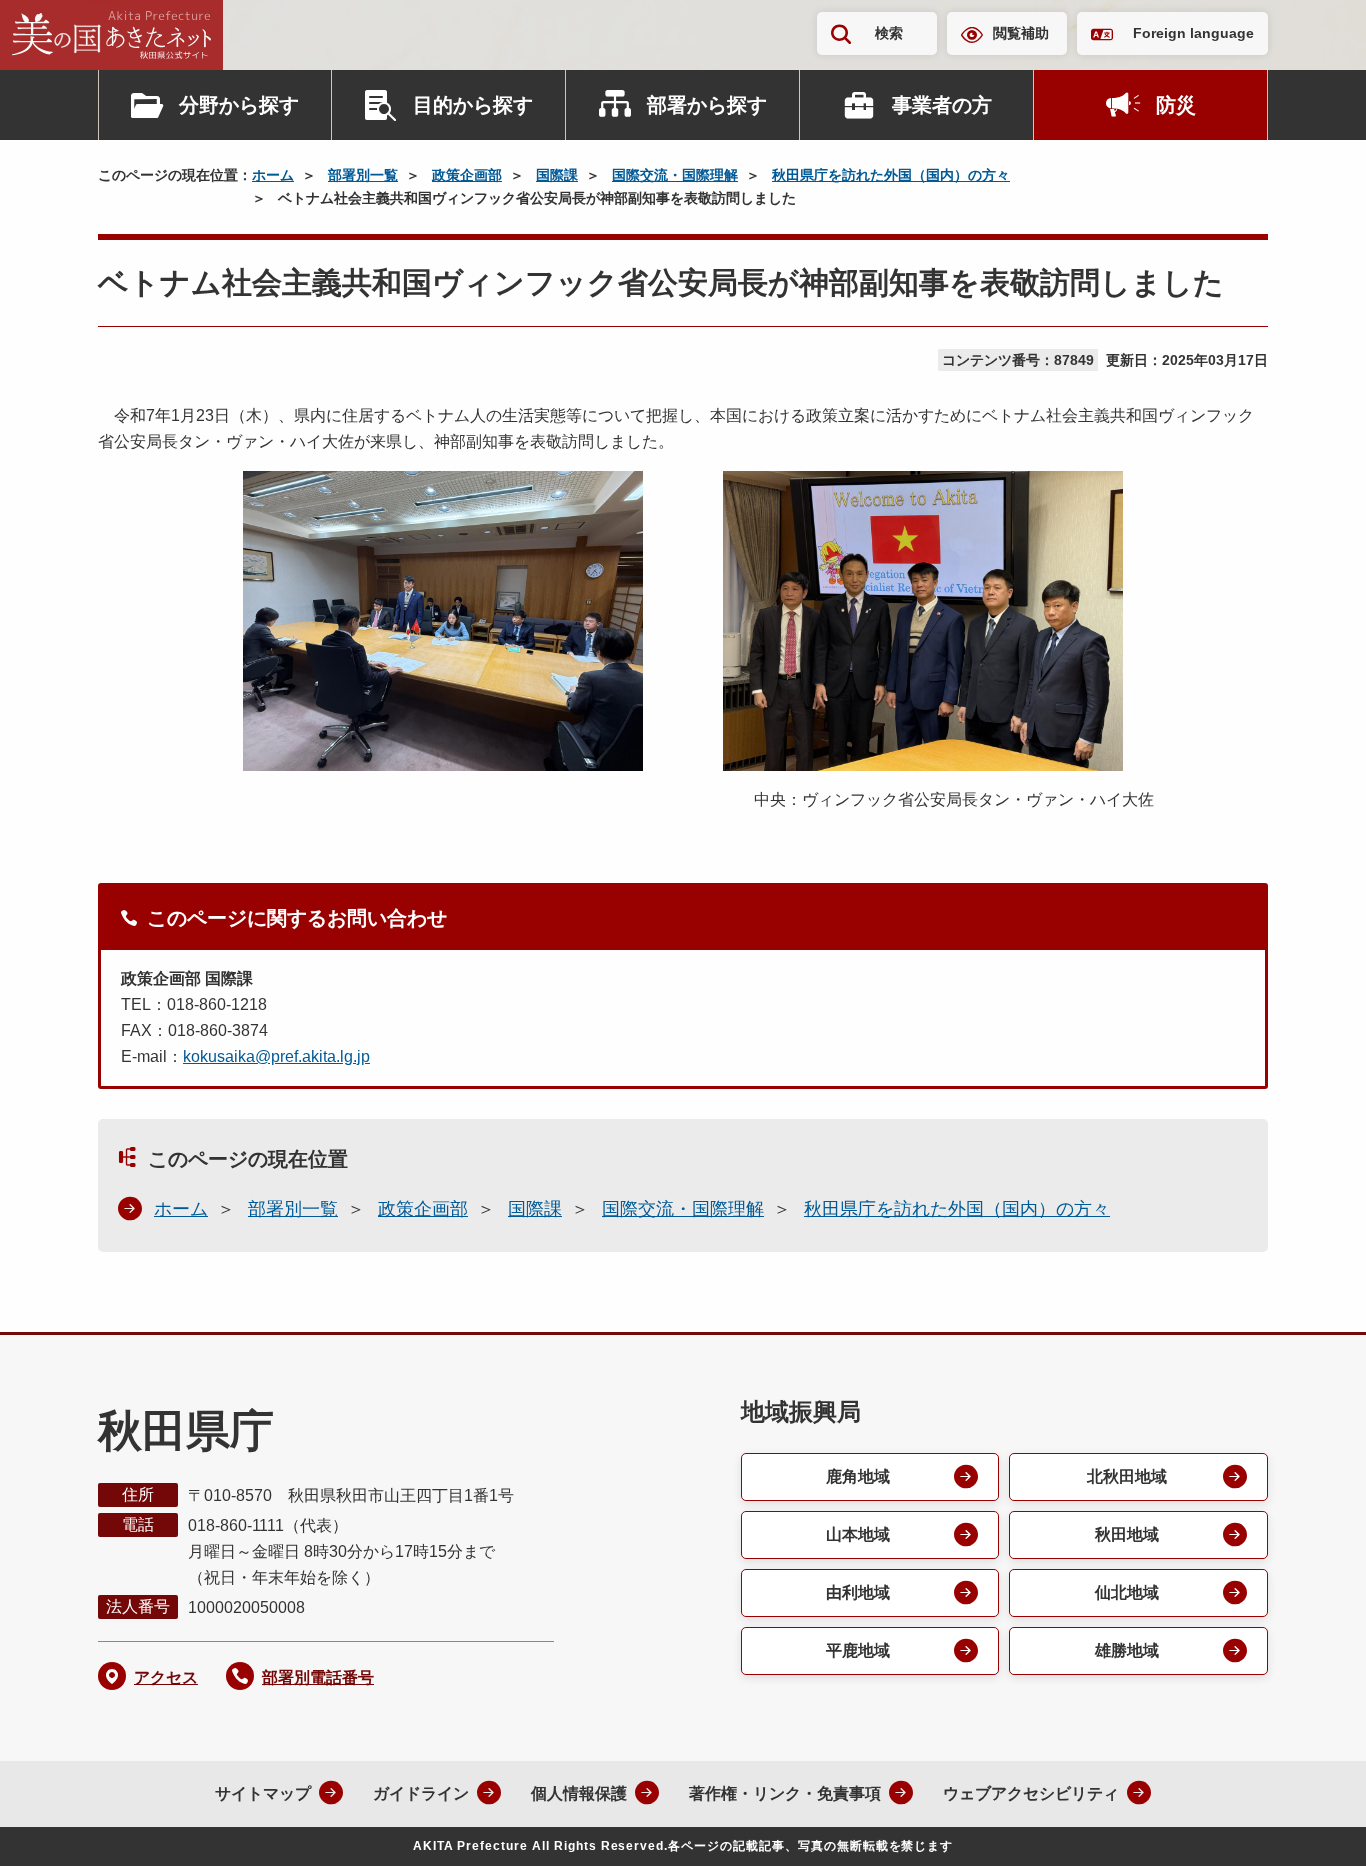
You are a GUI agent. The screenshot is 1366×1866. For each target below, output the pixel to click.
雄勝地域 (1127, 1650)
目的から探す (473, 105)
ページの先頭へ (1311, 1824)
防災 (1176, 105)
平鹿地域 (858, 1650)
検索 (889, 33)
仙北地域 (1127, 1592)
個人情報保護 (579, 1793)
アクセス (166, 1677)
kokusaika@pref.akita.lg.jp (276, 1056)
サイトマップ (263, 1793)
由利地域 (858, 1592)
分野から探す (239, 105)
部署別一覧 (363, 175)
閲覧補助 (1021, 33)
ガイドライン (421, 1793)
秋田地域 (1127, 1534)
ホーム (273, 175)
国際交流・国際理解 (675, 175)
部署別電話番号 (318, 1677)
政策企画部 (467, 175)
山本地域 (858, 1534)
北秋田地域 (1127, 1476)
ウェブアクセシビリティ (1031, 1793)
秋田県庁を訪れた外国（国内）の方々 (891, 175)
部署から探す (707, 105)
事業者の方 (942, 105)
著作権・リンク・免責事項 (785, 1793)
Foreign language (1193, 33)
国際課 (557, 175)
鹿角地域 (858, 1476)
